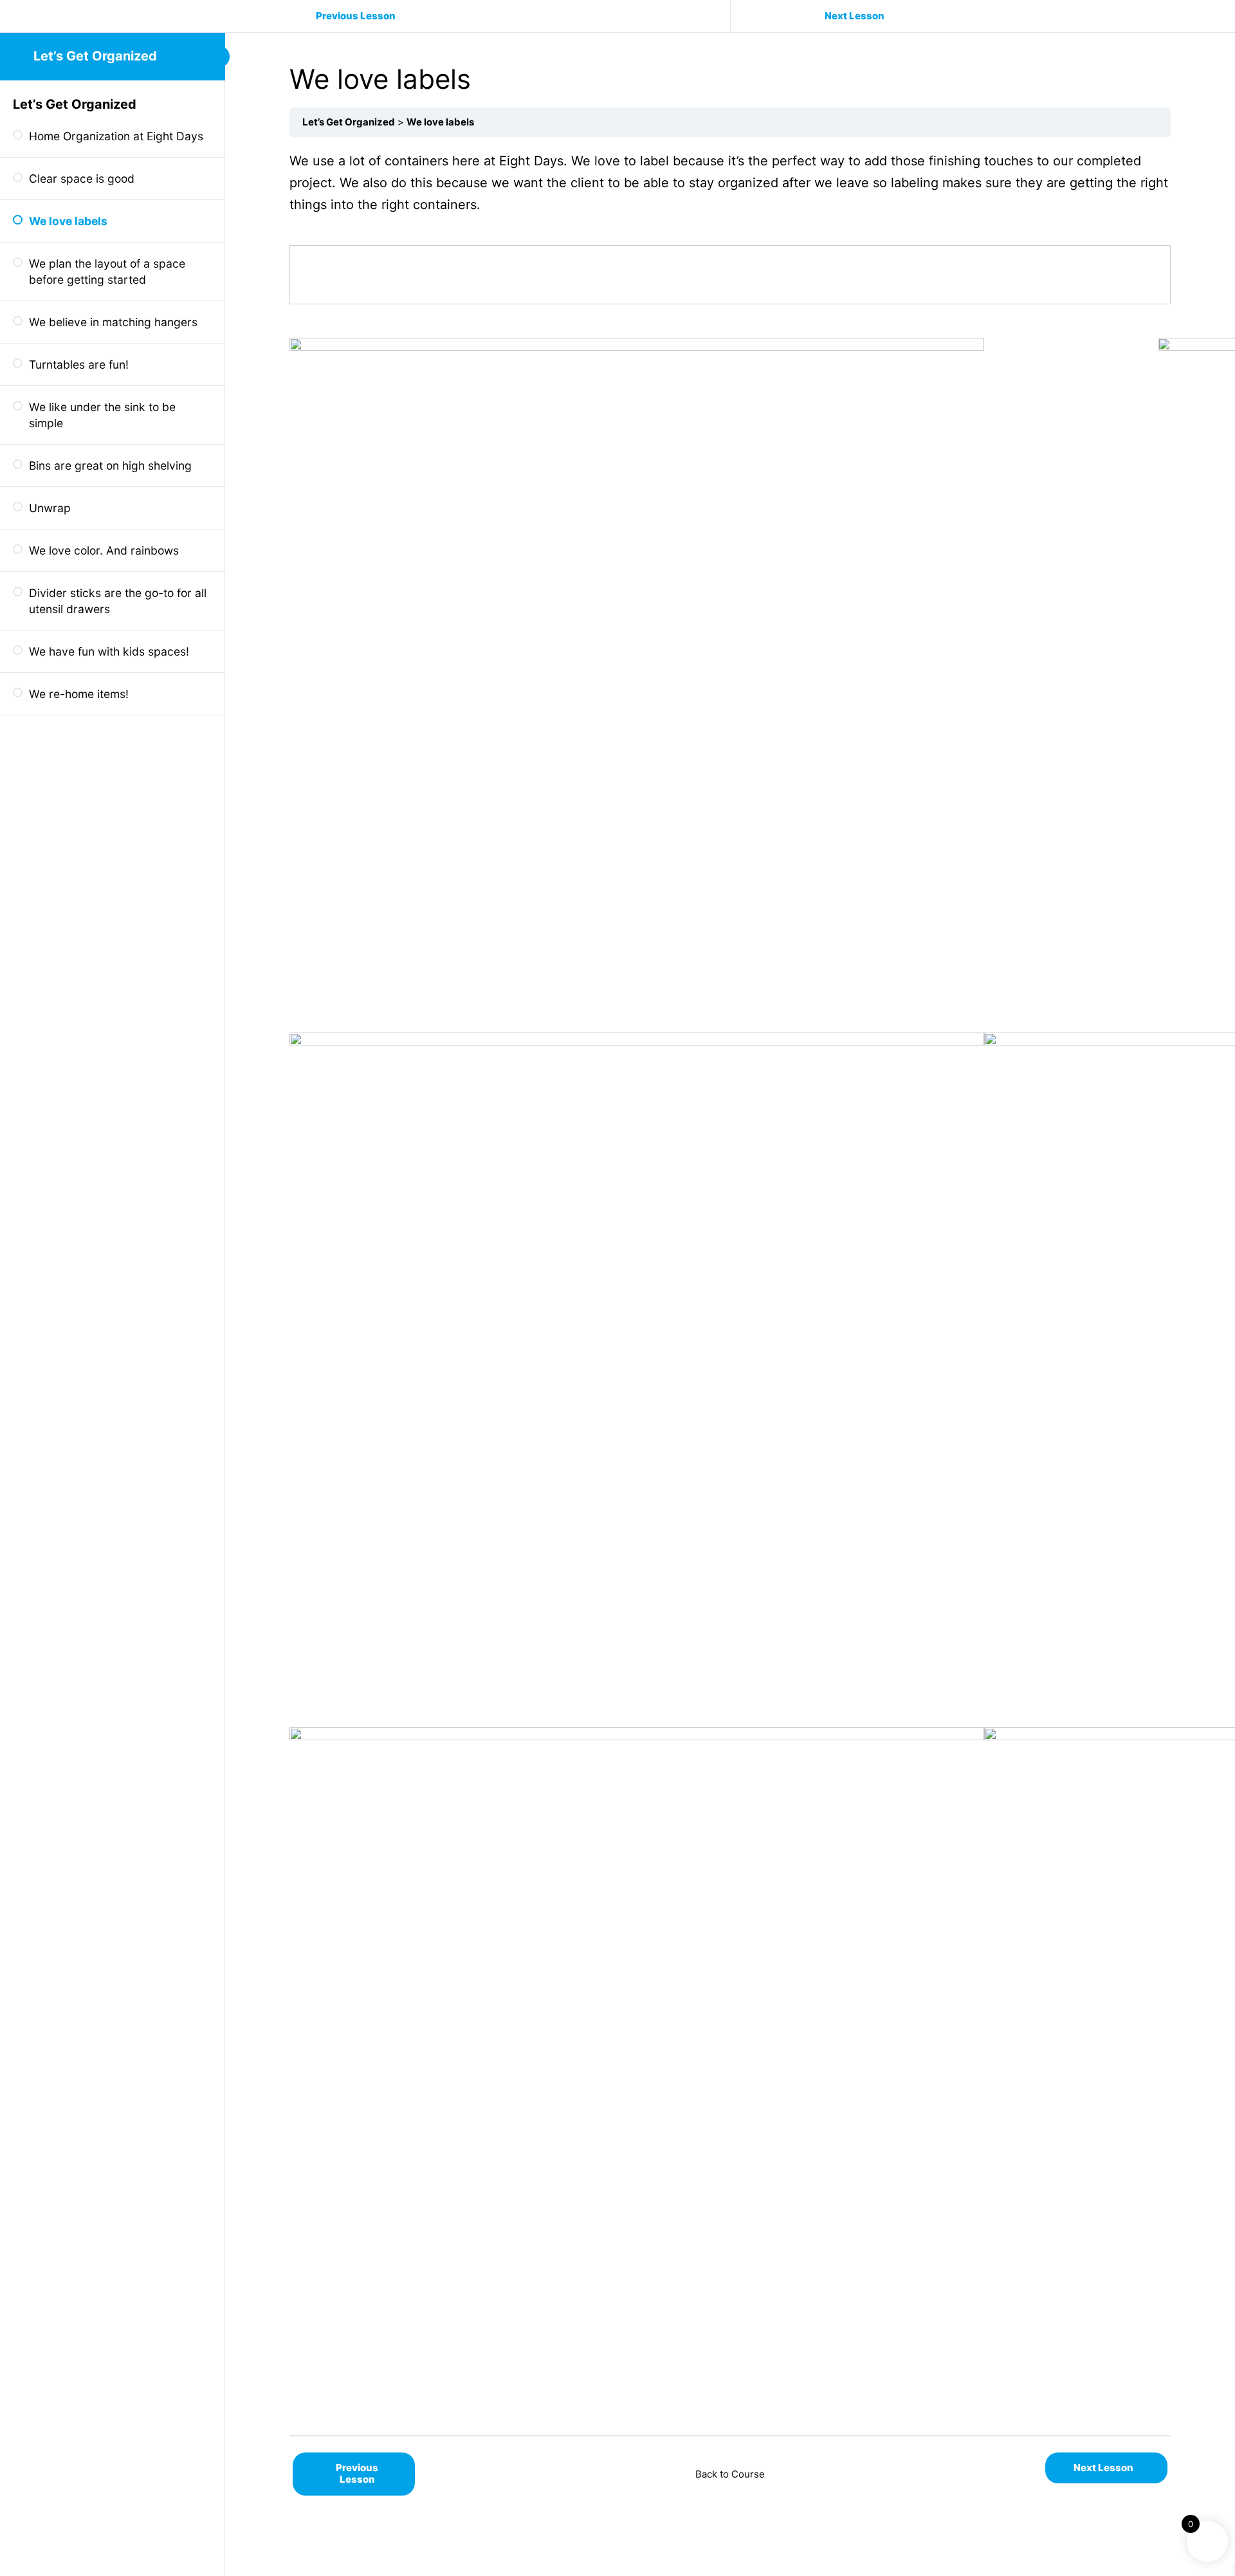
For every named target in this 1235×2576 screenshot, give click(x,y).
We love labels (440, 122)
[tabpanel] (730, 1286)
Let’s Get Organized (95, 56)
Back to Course (730, 2474)
